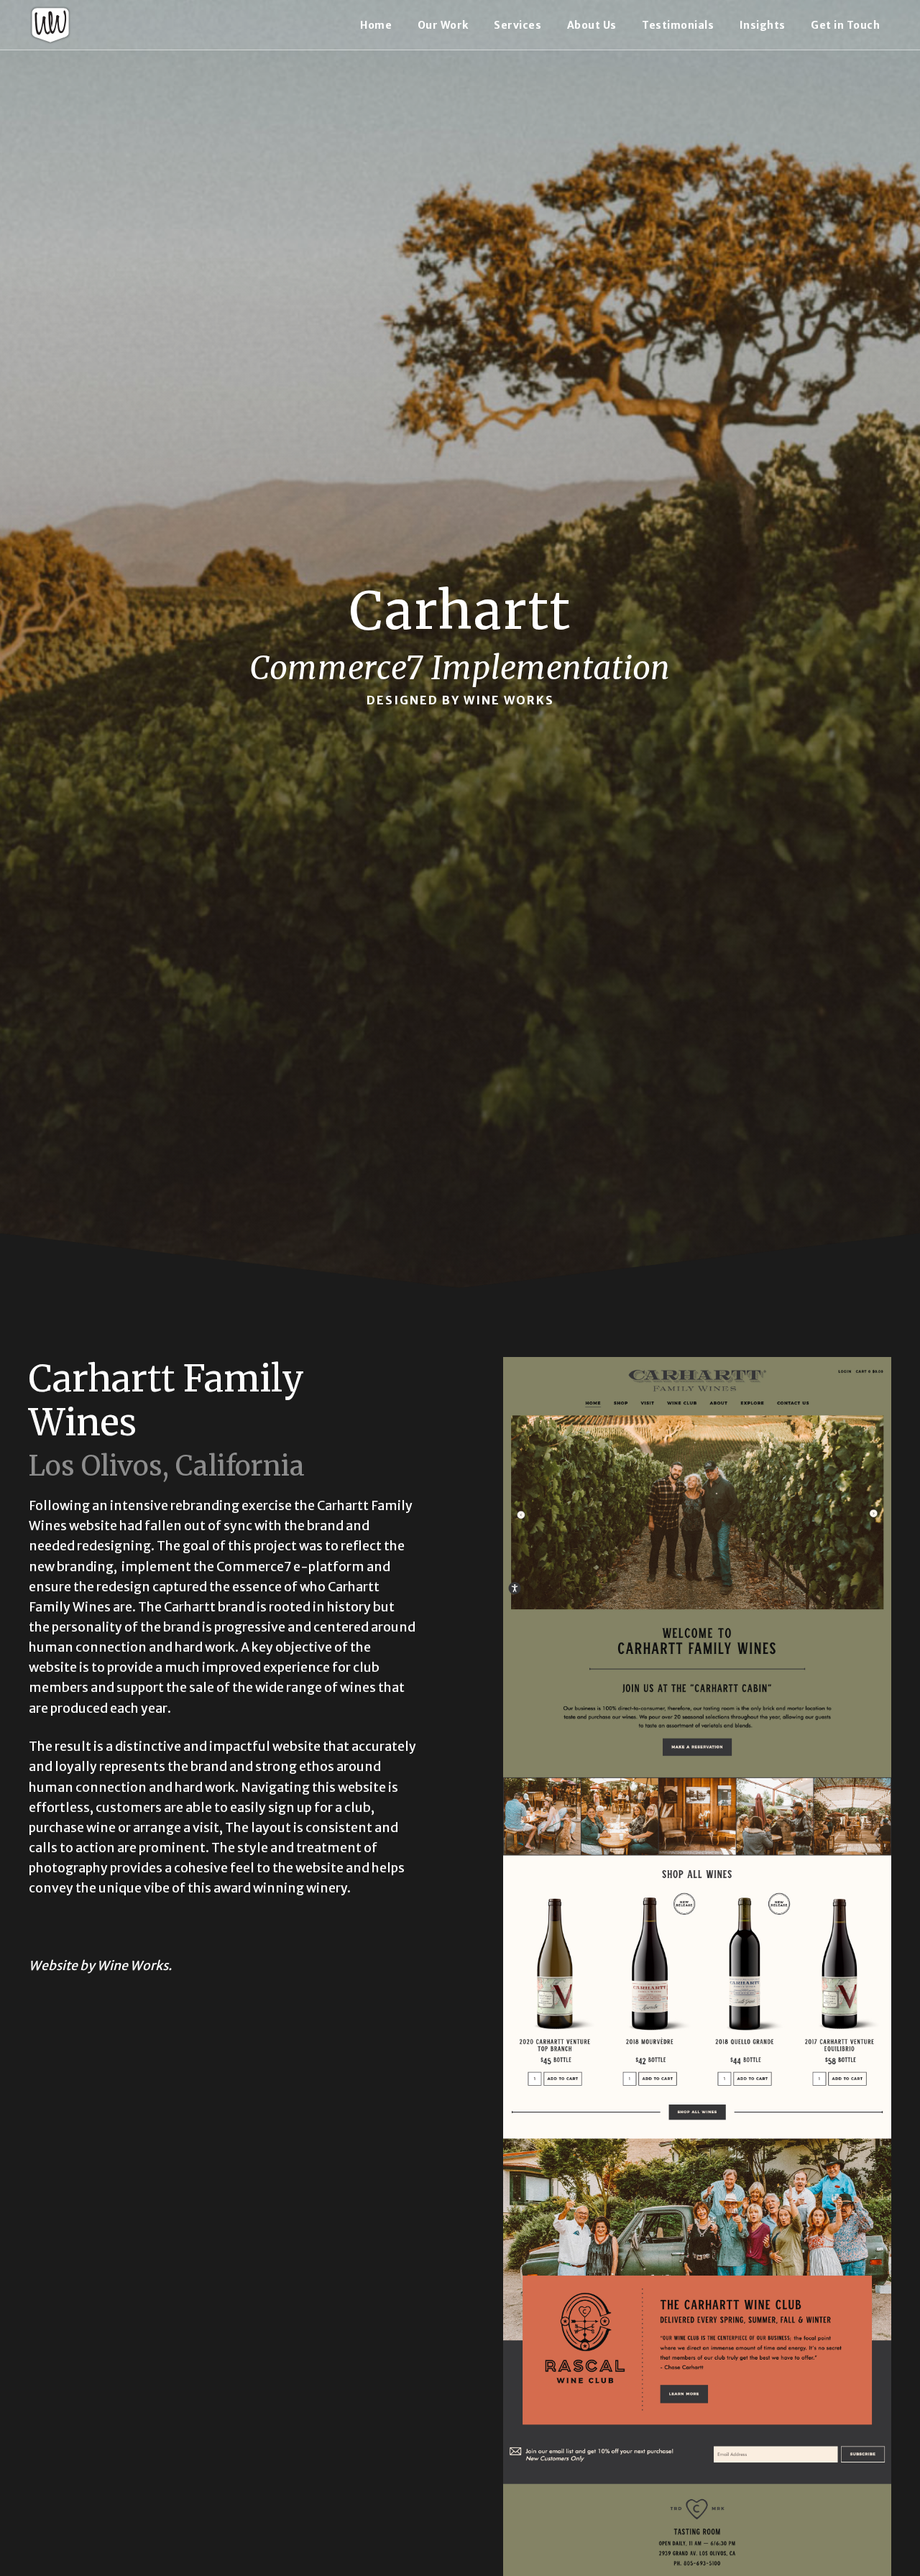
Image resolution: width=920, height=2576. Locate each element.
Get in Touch (845, 25)
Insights (763, 25)
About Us (592, 25)
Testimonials (678, 25)
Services (517, 25)
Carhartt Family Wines (166, 1400)
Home (376, 25)
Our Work (443, 25)
